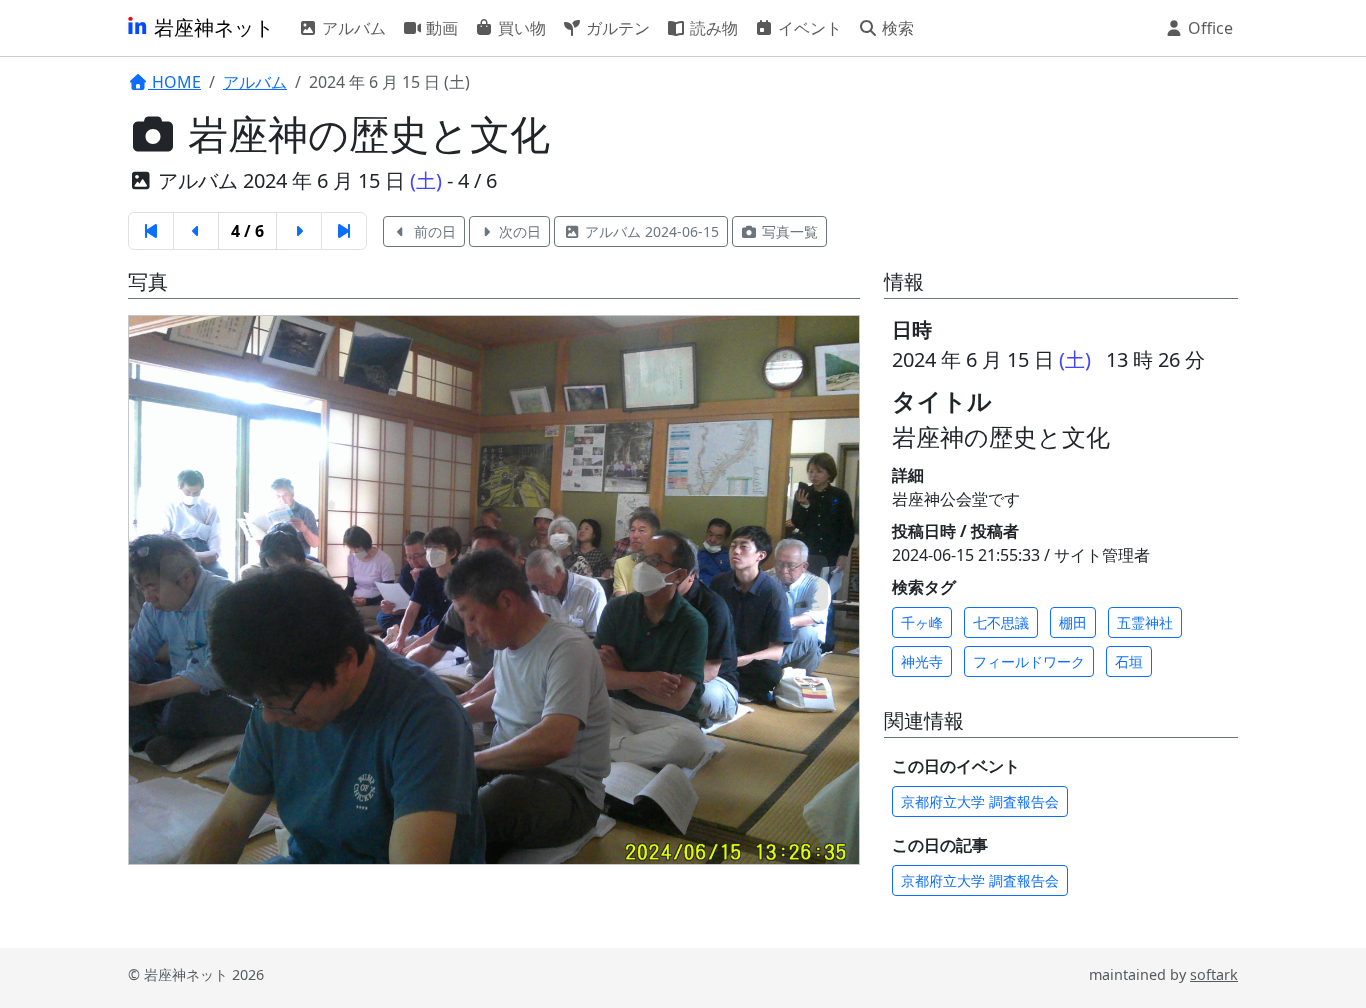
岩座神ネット (211, 27)
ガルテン (616, 28)
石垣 (1129, 661)
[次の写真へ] (800, 583)
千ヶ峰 (922, 622)
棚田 (1073, 622)
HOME (174, 82)
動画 (440, 28)
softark (1214, 974)
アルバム (352, 28)
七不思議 (1001, 622)
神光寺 (922, 661)
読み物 (712, 28)
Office (1208, 28)
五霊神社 (1145, 622)
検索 (896, 28)
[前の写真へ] (188, 583)
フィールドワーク (1029, 661)
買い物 (520, 28)
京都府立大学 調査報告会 (980, 801)
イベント (808, 28)
